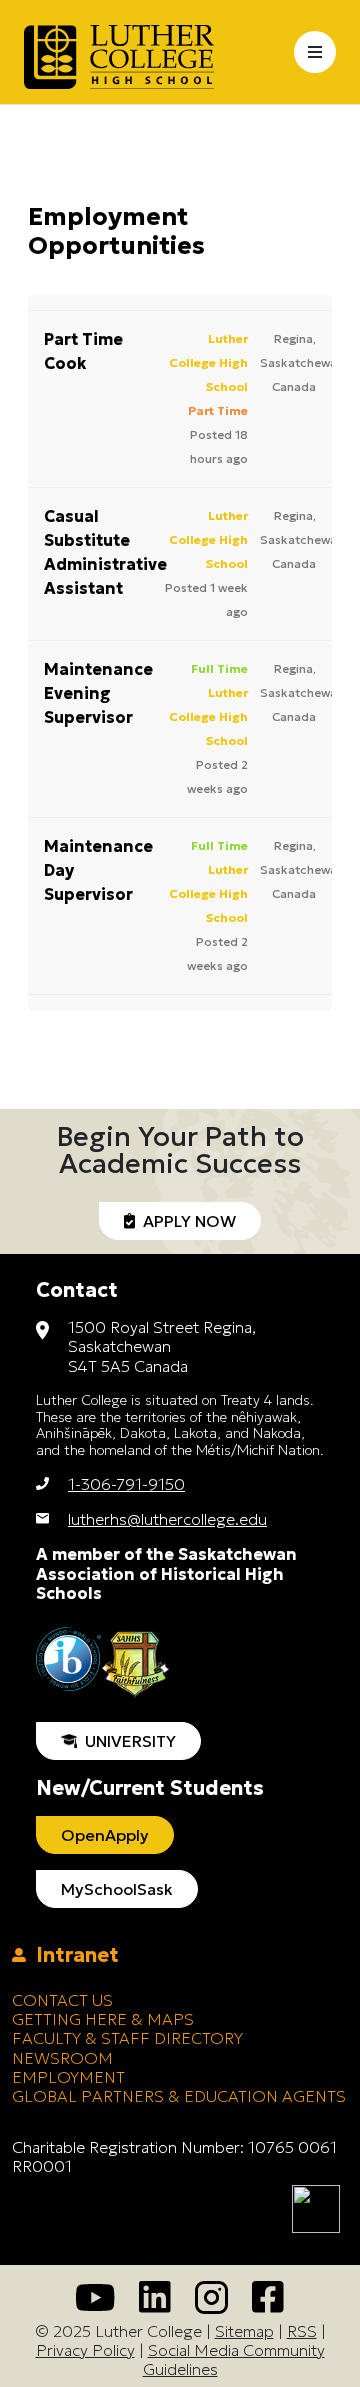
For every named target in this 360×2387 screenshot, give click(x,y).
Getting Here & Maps (103, 2019)
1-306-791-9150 (126, 1484)
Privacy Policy (85, 2350)
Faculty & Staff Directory (127, 2038)
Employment (68, 2077)
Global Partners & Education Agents (179, 2096)
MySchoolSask (117, 1889)
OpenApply (105, 1835)
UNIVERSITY (126, 1741)
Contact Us (62, 2000)
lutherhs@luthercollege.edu (167, 1519)
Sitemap (244, 2331)
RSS (302, 2331)
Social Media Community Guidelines (234, 2359)
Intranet (72, 1955)
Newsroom (62, 2058)
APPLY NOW (185, 1221)
